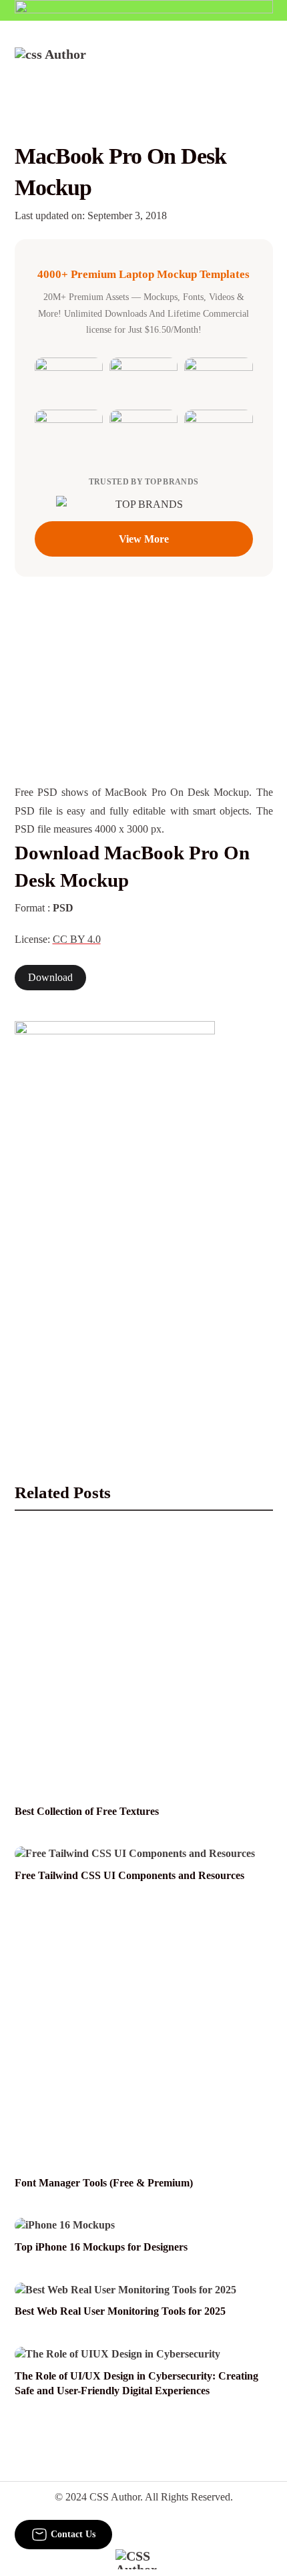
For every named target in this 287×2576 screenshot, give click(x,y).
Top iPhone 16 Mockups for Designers (101, 2247)
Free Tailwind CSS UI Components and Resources (129, 1876)
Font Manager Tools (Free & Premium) (104, 2183)
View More (144, 539)
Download (50, 978)
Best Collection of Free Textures (87, 1812)
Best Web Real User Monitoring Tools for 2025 (120, 2311)
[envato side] (115, 1220)
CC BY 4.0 (77, 940)
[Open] (265, 65)
